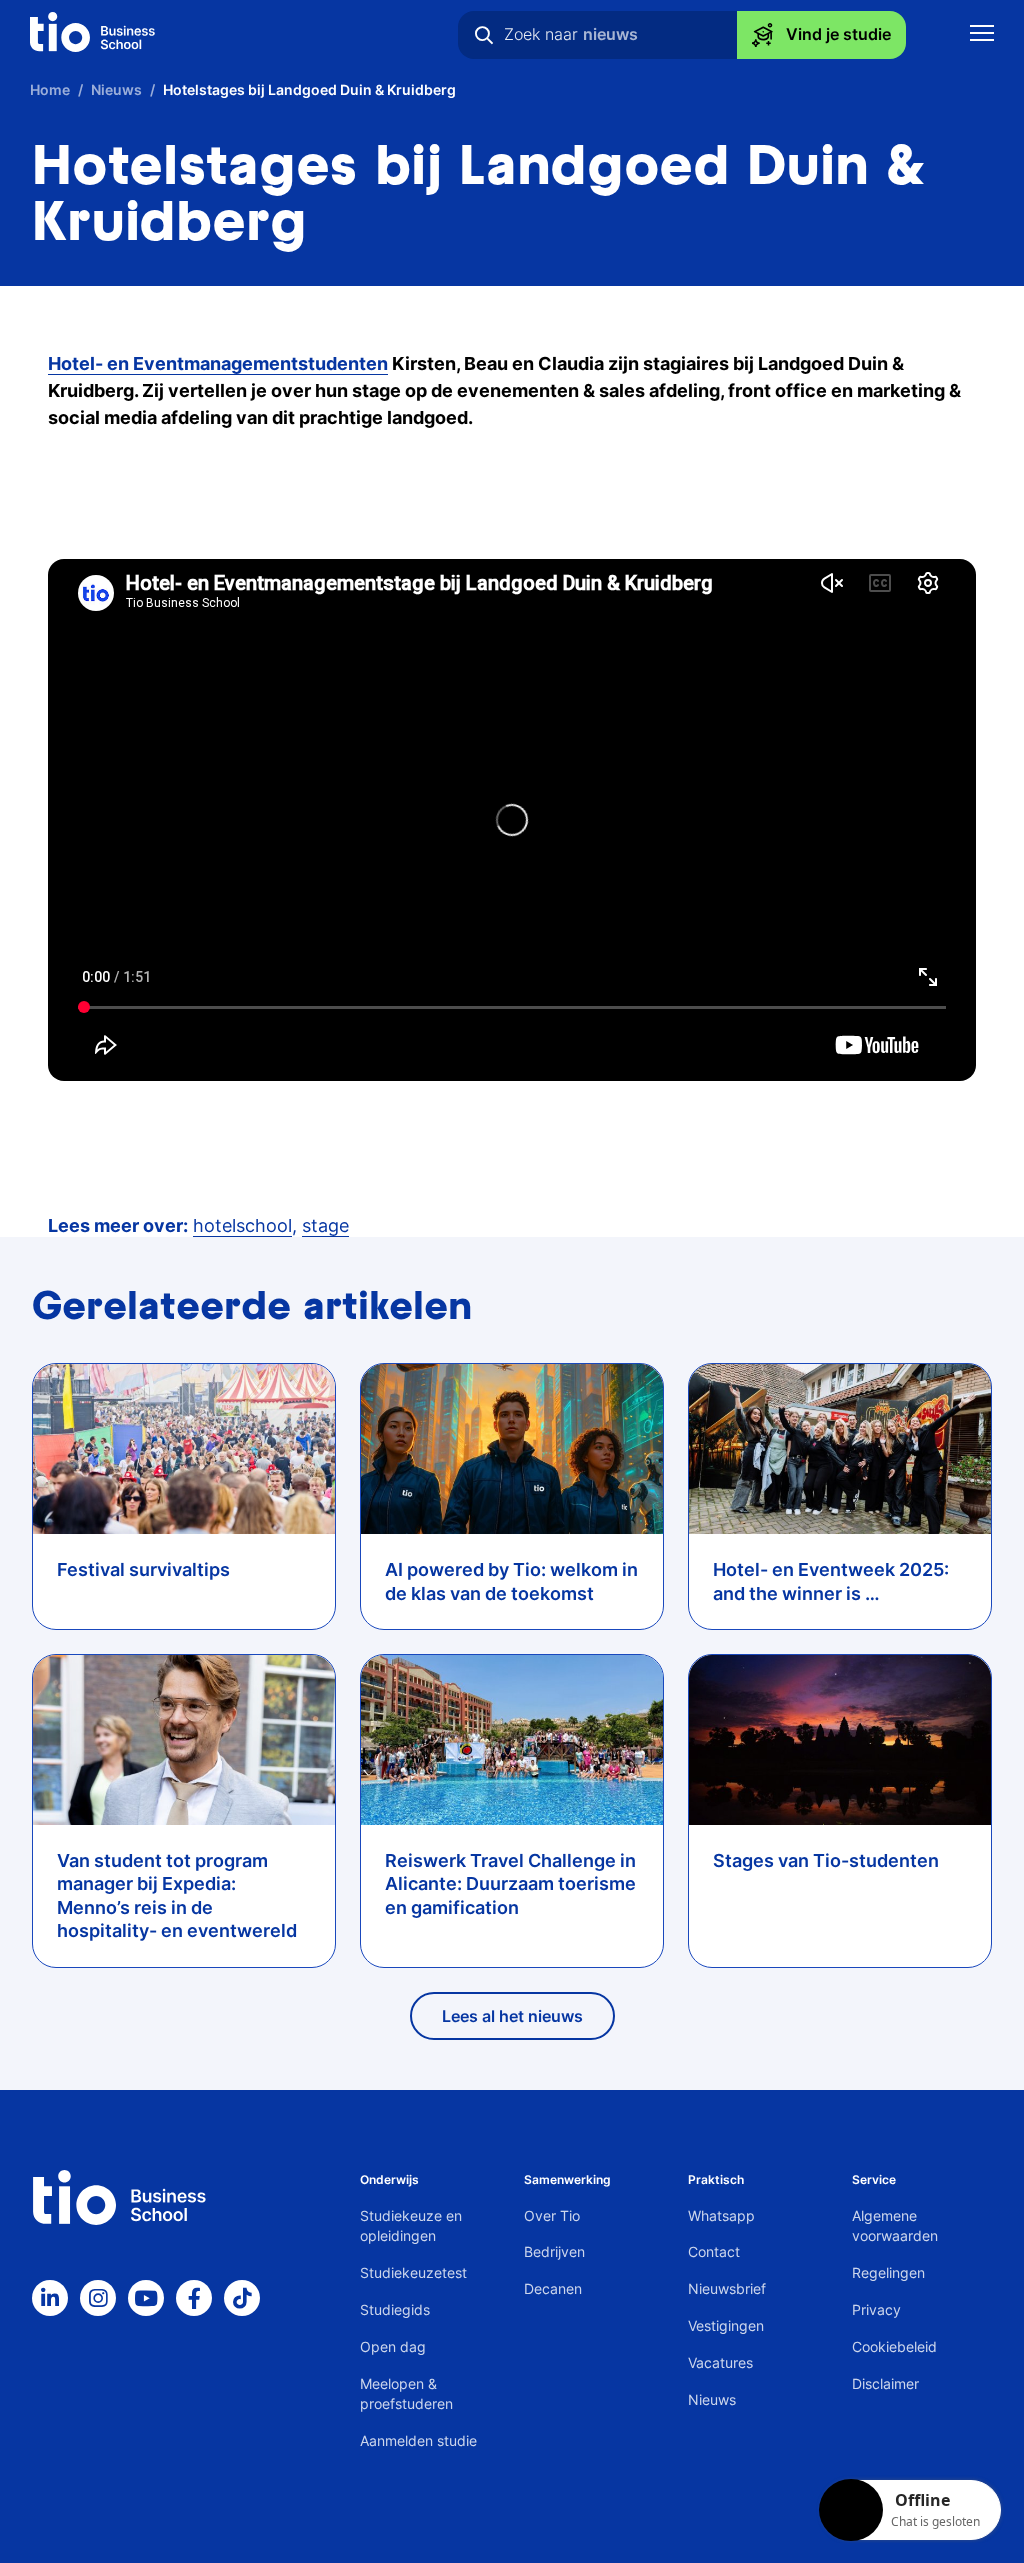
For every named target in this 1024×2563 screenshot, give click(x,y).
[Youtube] (146, 2298)
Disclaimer (885, 2383)
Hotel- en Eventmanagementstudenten (218, 363)
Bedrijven (554, 2251)
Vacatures (720, 2362)
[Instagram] (98, 2298)
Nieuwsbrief (727, 2288)
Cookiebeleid (894, 2346)
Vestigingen (726, 2325)
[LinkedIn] (50, 2298)
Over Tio (552, 2215)
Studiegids (395, 2309)
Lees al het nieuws (512, 2016)
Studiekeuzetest (413, 2272)
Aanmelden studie (418, 2440)
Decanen (553, 2288)
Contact (714, 2251)
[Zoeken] (484, 35)
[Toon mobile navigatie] (982, 35)
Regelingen (888, 2272)
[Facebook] (194, 2298)
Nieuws (712, 2399)
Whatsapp (721, 2215)
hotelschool (242, 1225)
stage (325, 1225)
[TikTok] (242, 2298)
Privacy (876, 2309)
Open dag (393, 2346)
